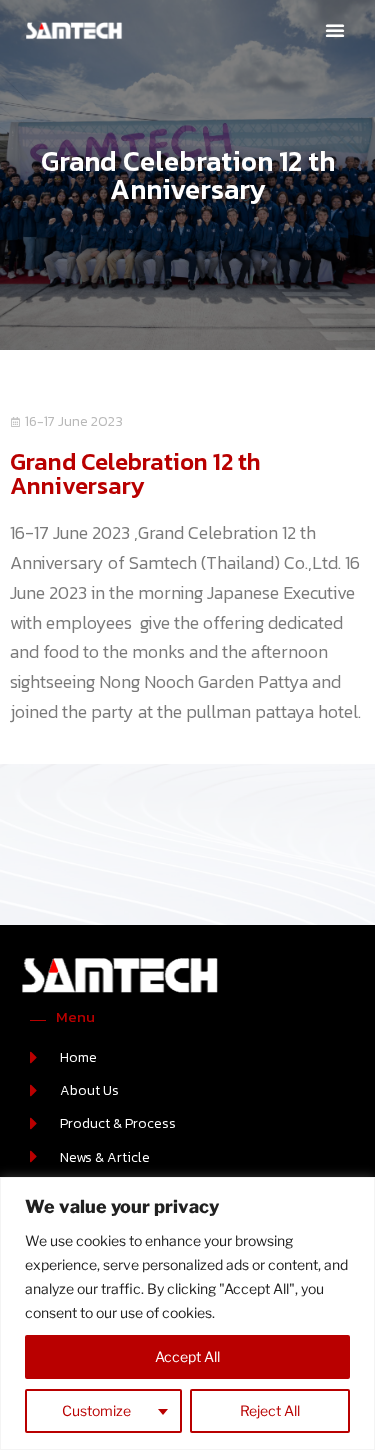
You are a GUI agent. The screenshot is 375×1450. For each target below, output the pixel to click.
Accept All (187, 1356)
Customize (96, 1410)
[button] (335, 30)
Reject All (270, 1410)
